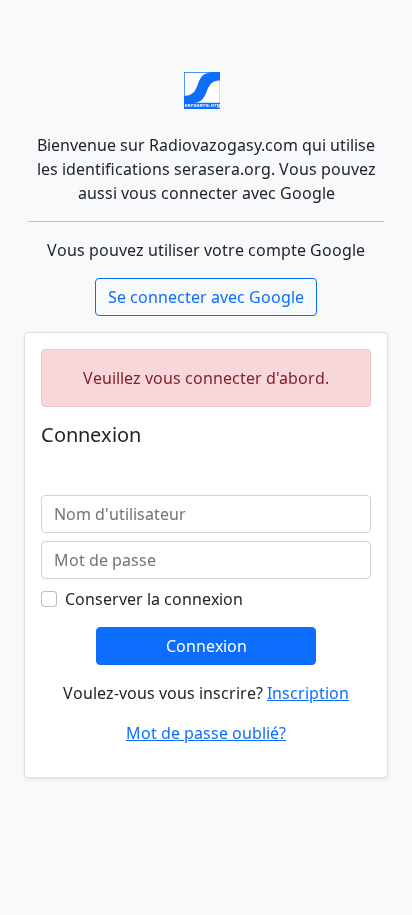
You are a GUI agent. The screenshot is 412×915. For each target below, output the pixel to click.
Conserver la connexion (154, 599)
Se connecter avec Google (206, 297)
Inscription (308, 693)
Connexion (206, 646)
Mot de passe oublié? (206, 733)
